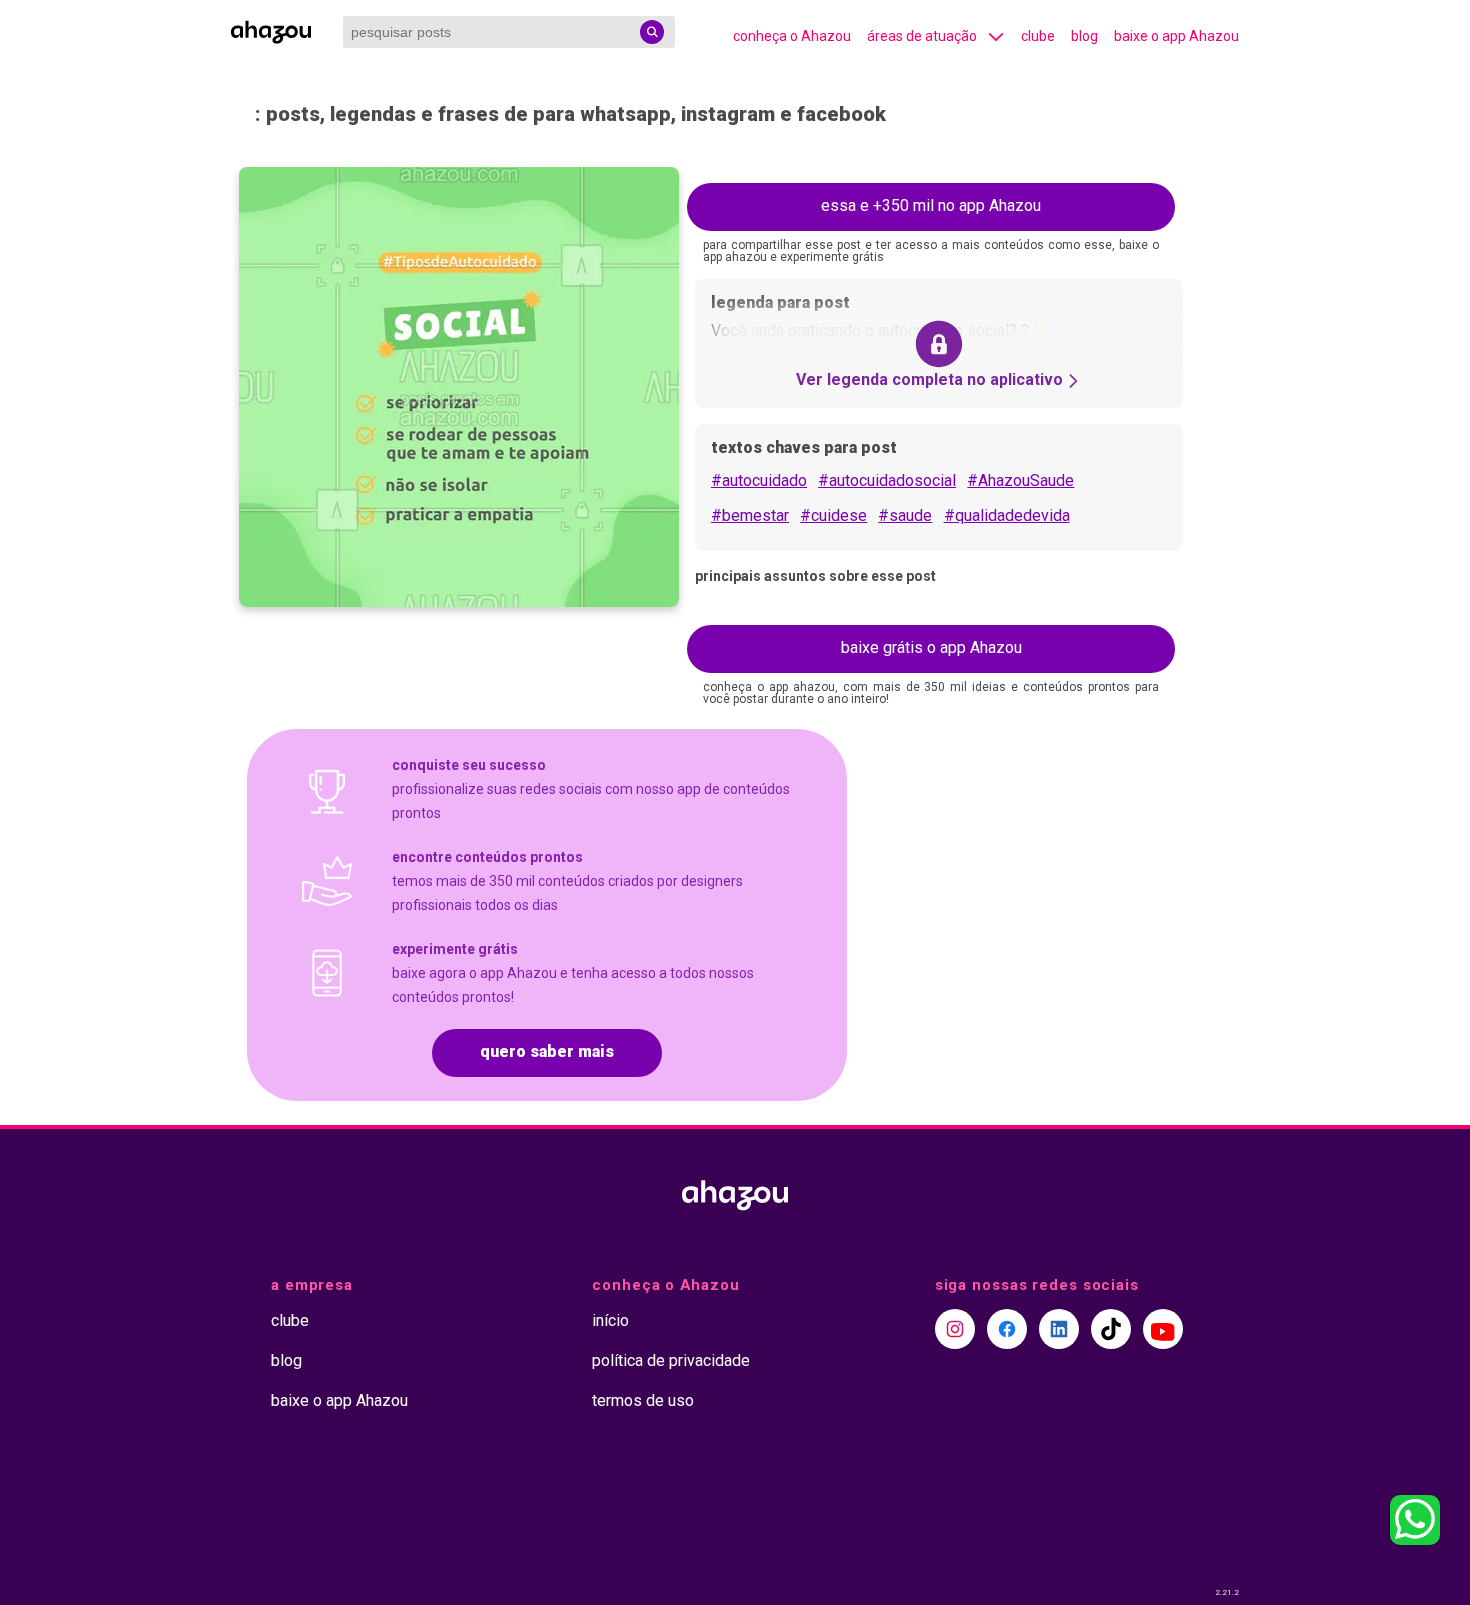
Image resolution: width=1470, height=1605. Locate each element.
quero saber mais (547, 1051)
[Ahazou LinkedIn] (1059, 1329)
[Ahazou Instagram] (955, 1329)
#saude (905, 515)
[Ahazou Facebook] (1007, 1329)
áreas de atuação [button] (922, 36)
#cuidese (833, 515)
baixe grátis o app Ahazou (931, 647)
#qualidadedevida (1007, 515)
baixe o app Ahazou (1176, 36)
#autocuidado (759, 480)
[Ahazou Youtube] (1163, 1329)
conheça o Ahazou (792, 36)
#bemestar (750, 515)
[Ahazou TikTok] (1111, 1329)
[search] (652, 32)
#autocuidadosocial (887, 480)
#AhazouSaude (1020, 480)
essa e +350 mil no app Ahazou (931, 205)
